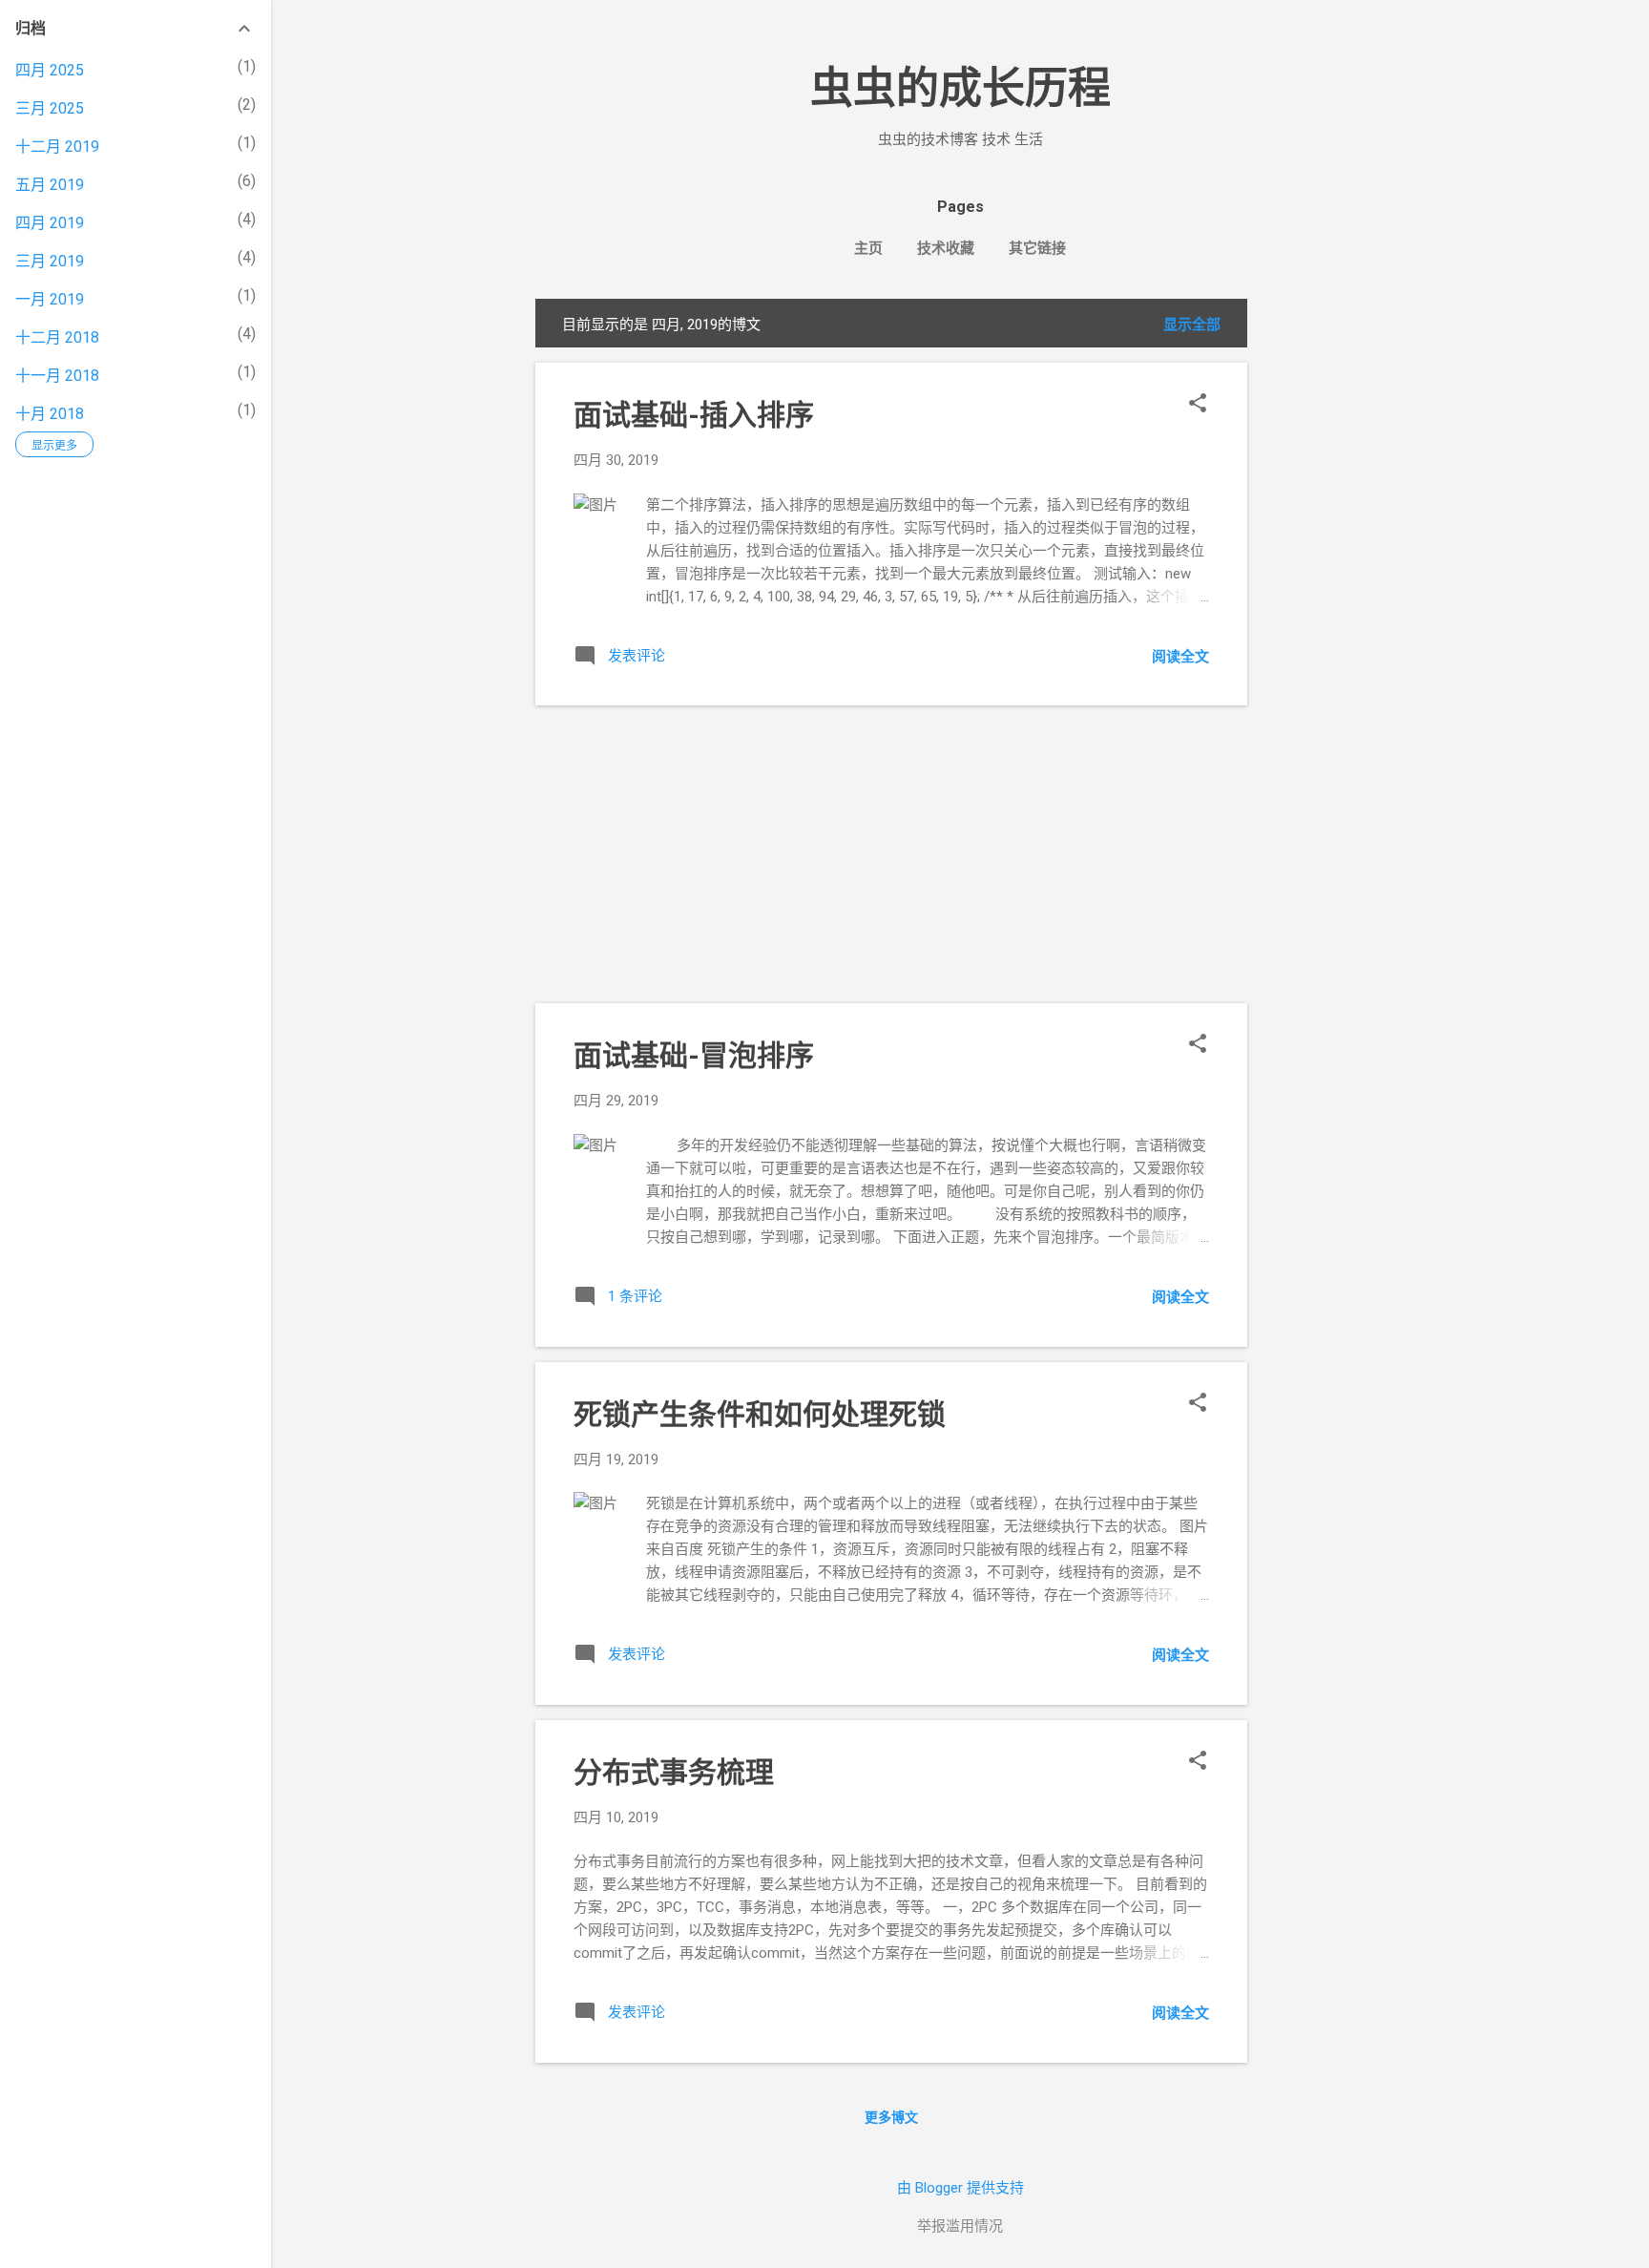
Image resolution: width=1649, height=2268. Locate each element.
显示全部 (1192, 325)
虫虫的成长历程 (960, 88)
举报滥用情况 (960, 2226)
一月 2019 (50, 299)
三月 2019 (50, 261)
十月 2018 (50, 414)
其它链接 (1037, 248)
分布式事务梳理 (674, 1772)
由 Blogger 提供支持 (960, 2188)
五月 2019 (50, 185)
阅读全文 (1180, 657)
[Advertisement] (1324, 585)
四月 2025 (50, 70)
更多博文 (891, 2117)
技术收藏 (946, 248)
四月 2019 (50, 223)
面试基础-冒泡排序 (694, 1055)
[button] (1198, 405)
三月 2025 (50, 108)
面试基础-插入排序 (694, 415)
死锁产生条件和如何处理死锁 (760, 1414)
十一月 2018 (57, 376)
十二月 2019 (57, 147)
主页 (868, 248)
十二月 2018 (57, 337)
